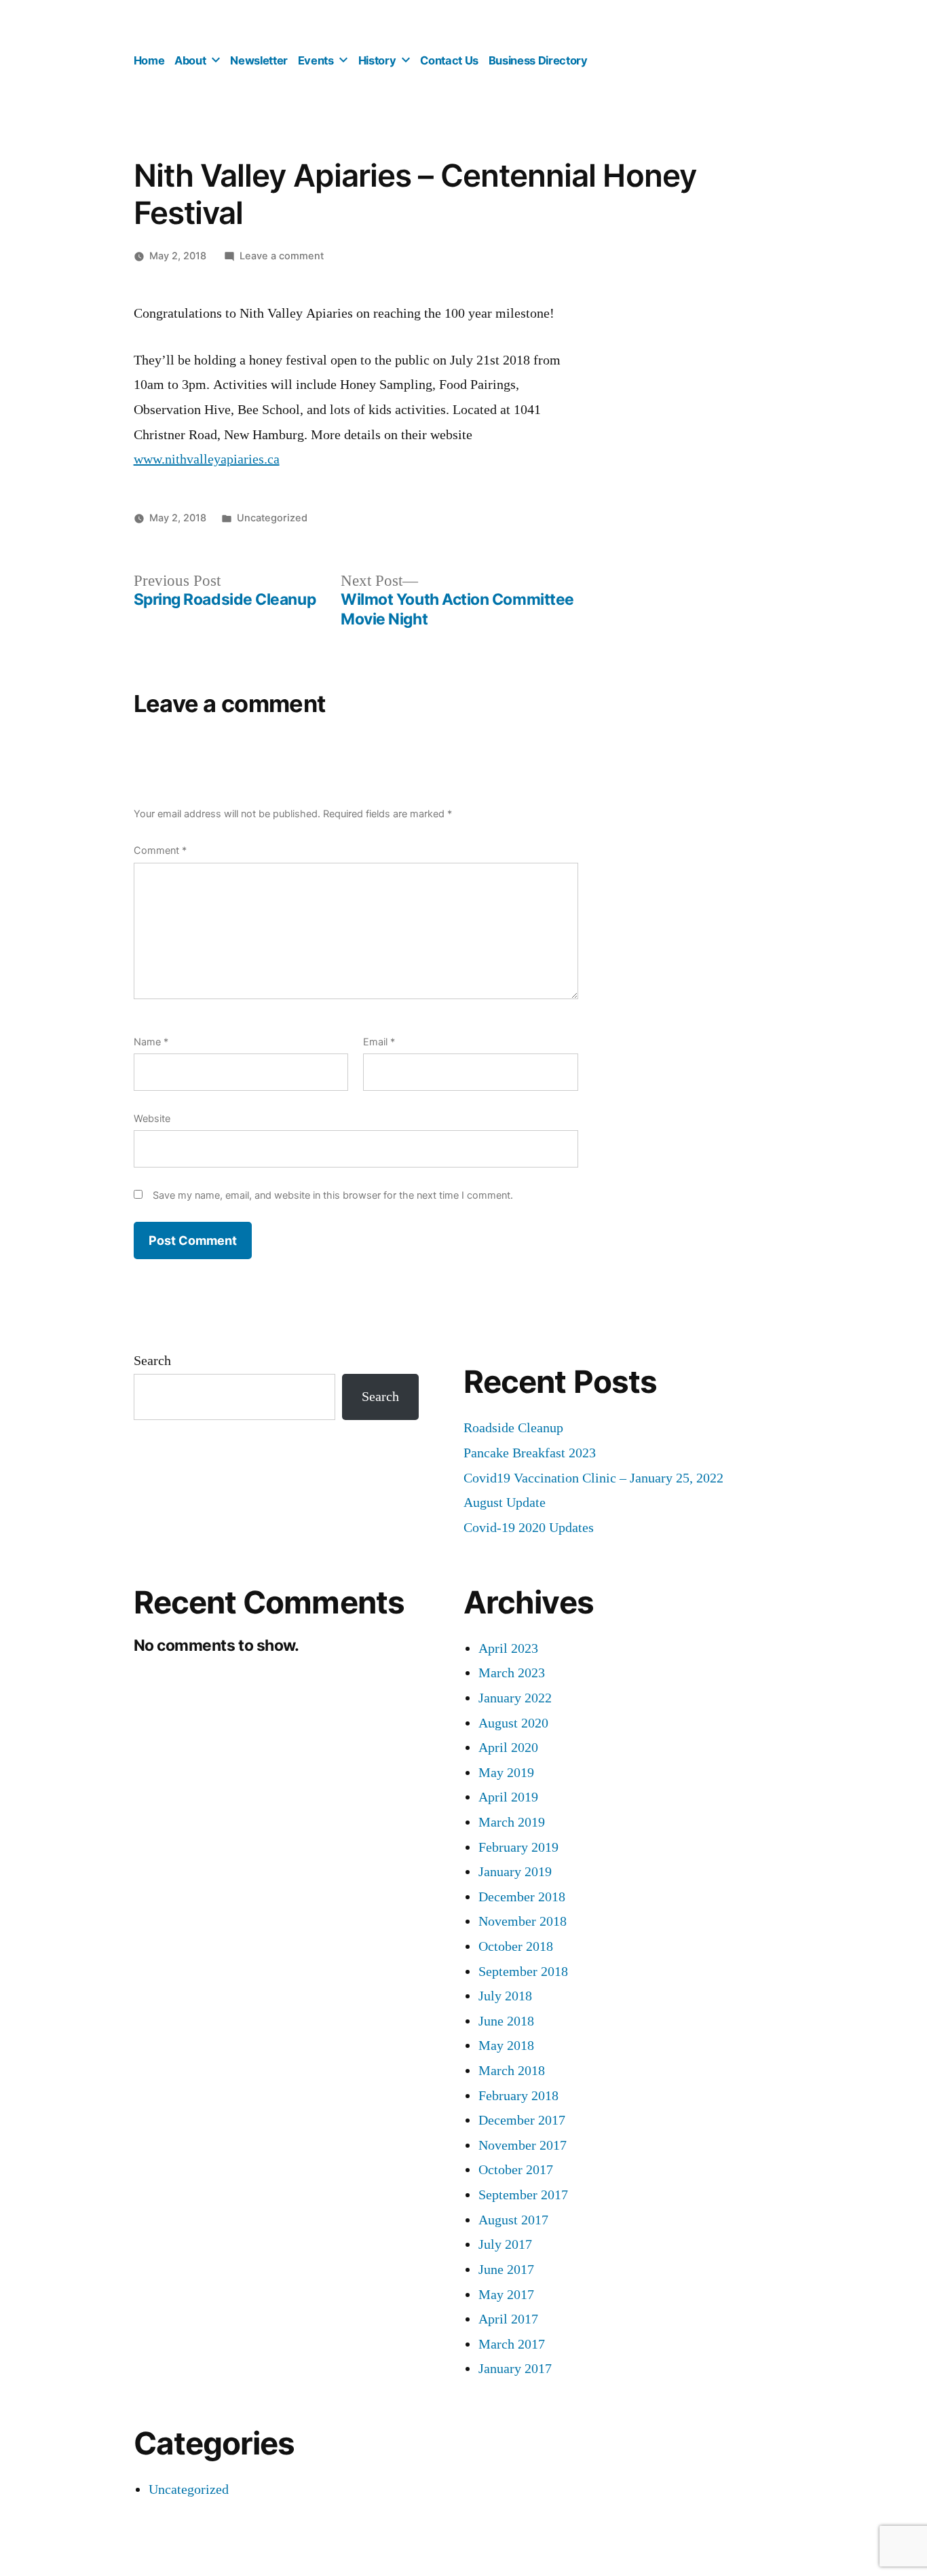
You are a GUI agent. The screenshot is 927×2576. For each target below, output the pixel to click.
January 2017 (515, 2369)
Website (152, 1118)
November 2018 (523, 1921)
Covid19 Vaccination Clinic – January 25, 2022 (593, 1478)
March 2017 (512, 2344)
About (190, 60)
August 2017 (513, 2220)
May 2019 (506, 1773)
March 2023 (512, 1673)
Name (151, 1042)
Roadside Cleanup (513, 1428)
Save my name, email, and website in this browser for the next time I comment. (333, 1195)
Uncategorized (272, 518)
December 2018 (522, 1897)
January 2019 (515, 1872)
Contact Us (449, 60)
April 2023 (508, 1648)
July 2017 (505, 2244)
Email (379, 1042)
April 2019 (508, 1797)
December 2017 (522, 2120)
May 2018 (506, 2046)
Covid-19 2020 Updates (529, 1528)
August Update (505, 1502)
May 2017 (506, 2295)
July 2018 (505, 1996)
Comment (160, 850)
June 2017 (506, 2270)
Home (149, 60)
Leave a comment (282, 256)
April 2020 (508, 1748)
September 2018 (523, 1972)
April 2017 (508, 2319)
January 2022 (515, 1698)
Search (152, 1361)
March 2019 (512, 1822)
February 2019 (518, 1847)
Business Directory (538, 60)
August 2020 (513, 1723)
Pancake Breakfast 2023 (530, 1453)
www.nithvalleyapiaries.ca (207, 459)
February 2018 (518, 2096)
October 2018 (516, 1946)
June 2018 (506, 2021)
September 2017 (523, 2195)
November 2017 (523, 2145)
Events (316, 60)
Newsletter (259, 60)
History (377, 60)
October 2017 (516, 2170)
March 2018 (512, 2071)
